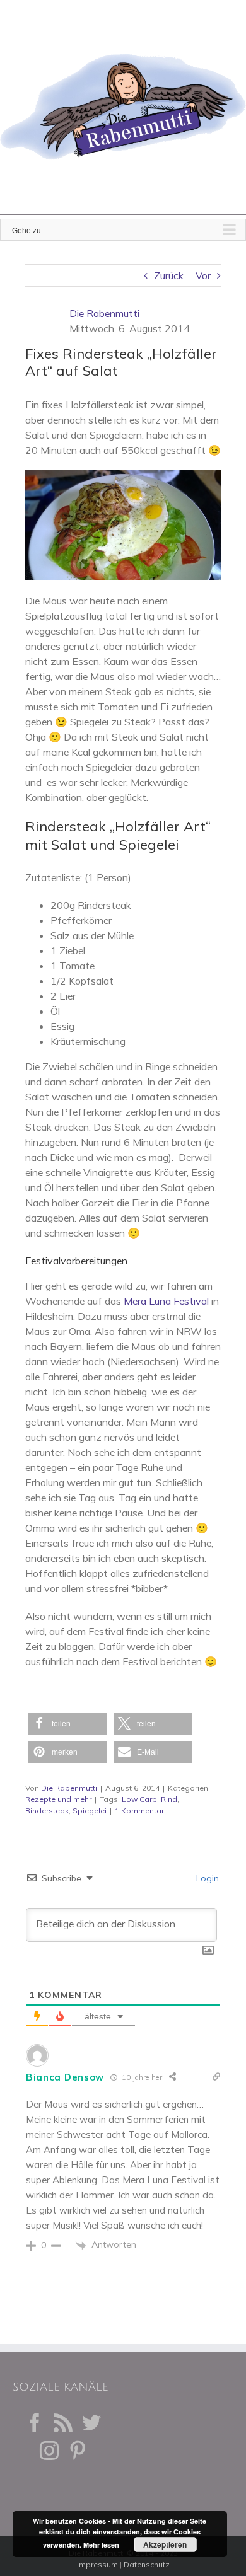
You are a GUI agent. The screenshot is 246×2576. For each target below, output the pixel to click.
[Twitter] (91, 2423)
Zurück (169, 275)
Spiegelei (90, 1811)
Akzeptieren (165, 2544)
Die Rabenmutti (104, 313)
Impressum (97, 2564)
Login (206, 1878)
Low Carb (139, 1799)
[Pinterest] (78, 2451)
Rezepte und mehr (58, 1799)
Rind (169, 1799)
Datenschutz (147, 2564)
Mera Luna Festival (167, 1301)
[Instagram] (49, 2451)
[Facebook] (35, 2423)
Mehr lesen (101, 2545)
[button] (68, 1724)
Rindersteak (47, 1811)
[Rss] (63, 2423)
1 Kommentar (139, 1811)
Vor (203, 275)
